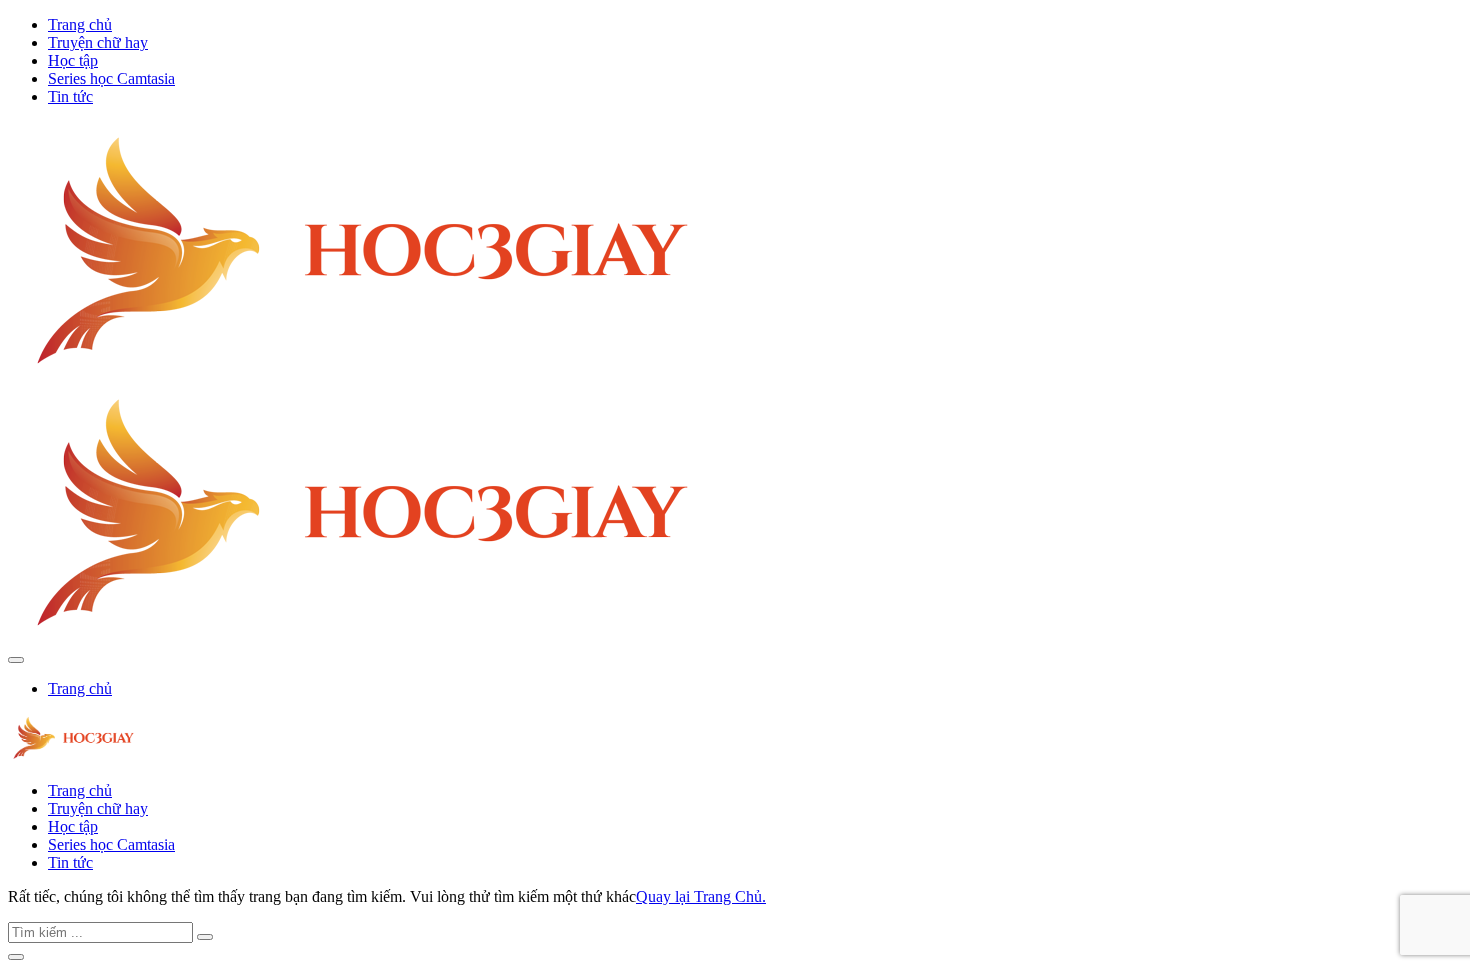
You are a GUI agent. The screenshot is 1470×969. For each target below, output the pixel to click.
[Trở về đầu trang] (16, 957)
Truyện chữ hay (98, 42)
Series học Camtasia (111, 78)
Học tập (73, 60)
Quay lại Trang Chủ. (701, 896)
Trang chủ (80, 24)
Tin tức (70, 96)
